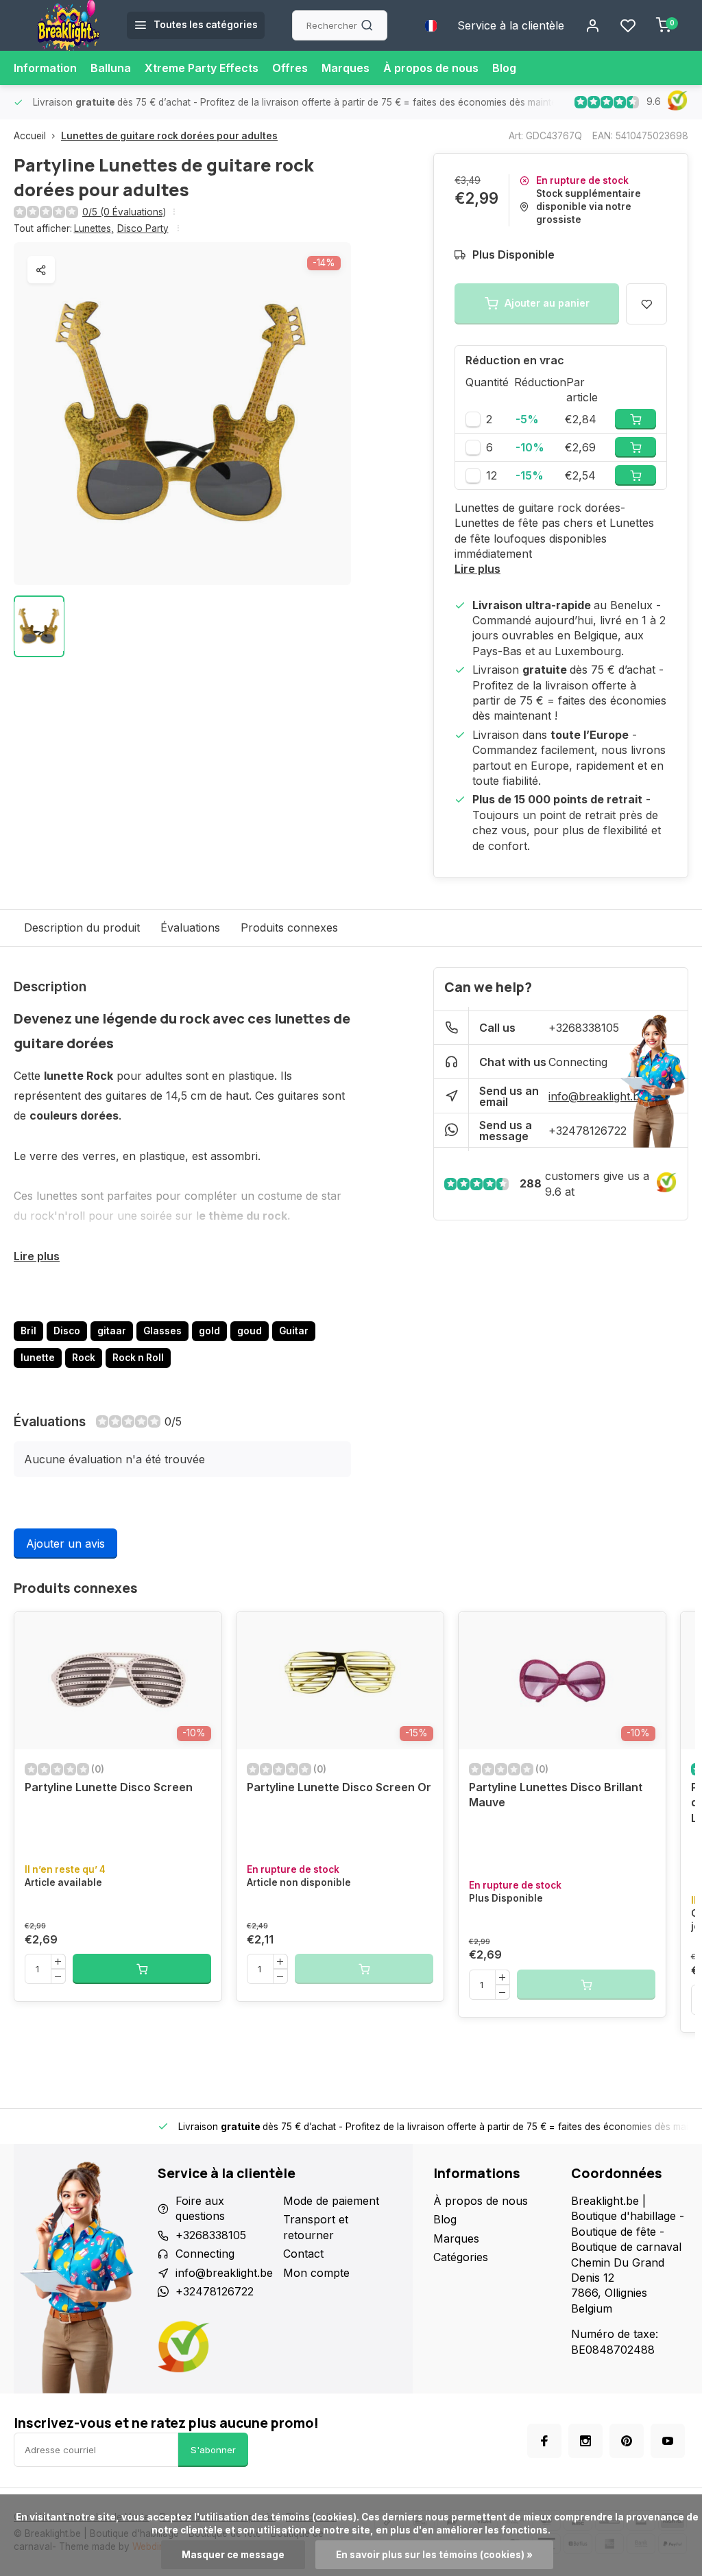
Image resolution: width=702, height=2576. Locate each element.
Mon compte (316, 2273)
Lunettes (94, 228)
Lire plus (477, 569)
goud (250, 1331)
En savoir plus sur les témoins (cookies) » (434, 2555)
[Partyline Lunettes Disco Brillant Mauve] (562, 1681)
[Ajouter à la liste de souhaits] (201, 1633)
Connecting (578, 1062)
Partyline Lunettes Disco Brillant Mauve (556, 1795)
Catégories (461, 2257)
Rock (84, 1358)
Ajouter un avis (65, 1544)
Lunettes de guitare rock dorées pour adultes (169, 136)
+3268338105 (584, 1028)
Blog (504, 68)
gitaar (112, 1331)
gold (209, 1331)
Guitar (294, 1331)
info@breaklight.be (597, 1096)
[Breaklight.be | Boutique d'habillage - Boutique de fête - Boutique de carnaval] (69, 25)
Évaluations (190, 927)
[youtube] (668, 2441)
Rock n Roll (138, 1358)
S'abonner (213, 2450)
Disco (67, 1331)
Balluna (111, 68)
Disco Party (143, 228)
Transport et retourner (316, 2227)
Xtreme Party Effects (202, 68)
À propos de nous (431, 68)
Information (45, 68)
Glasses (162, 1331)
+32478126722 (588, 1131)
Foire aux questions (200, 2208)
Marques (346, 68)
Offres (290, 68)
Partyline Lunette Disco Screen (109, 1787)
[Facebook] (544, 2441)
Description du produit (82, 927)
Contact (303, 2254)
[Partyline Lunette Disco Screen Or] (340, 1681)
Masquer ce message (233, 2555)
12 (492, 475)
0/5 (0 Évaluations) (124, 212)
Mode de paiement (331, 2201)
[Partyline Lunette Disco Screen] (118, 1681)
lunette (38, 1358)
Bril (28, 1331)
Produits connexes (289, 927)
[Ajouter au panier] (142, 1969)
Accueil (30, 136)
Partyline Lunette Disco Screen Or (339, 1787)
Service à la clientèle (511, 25)
